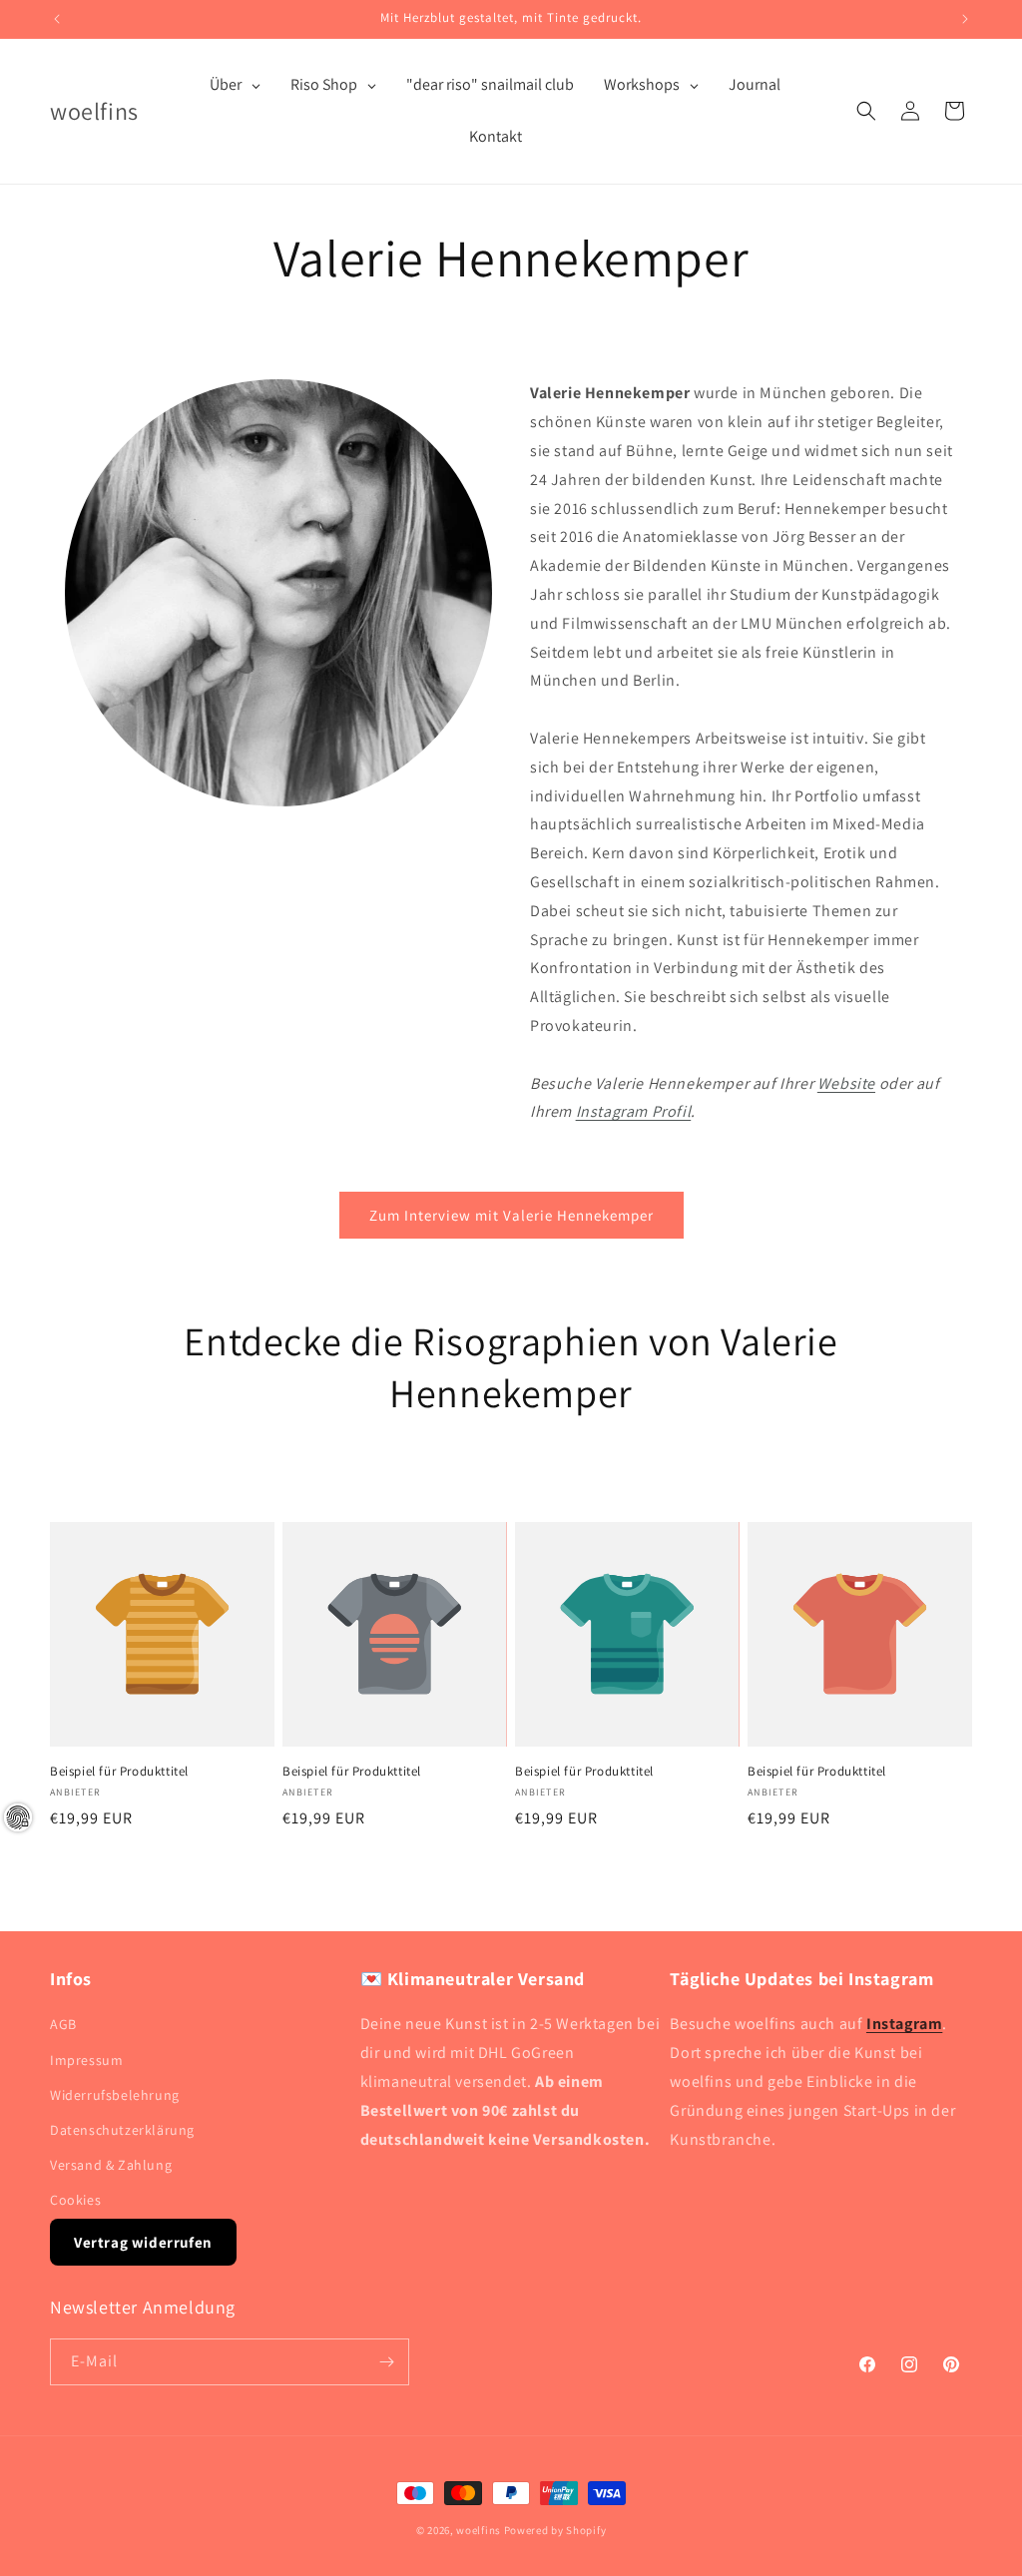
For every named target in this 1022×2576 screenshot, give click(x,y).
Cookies (75, 2200)
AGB (63, 2024)
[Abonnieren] (386, 2362)
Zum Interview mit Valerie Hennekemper (511, 1215)
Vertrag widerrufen (143, 2242)
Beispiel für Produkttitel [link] (119, 1772)
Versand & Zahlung (111, 2165)
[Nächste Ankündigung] (965, 19)
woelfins (479, 2530)
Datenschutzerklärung (122, 2130)
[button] (866, 111)
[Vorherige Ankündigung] (57, 19)
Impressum (86, 2060)
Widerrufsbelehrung (115, 2095)
